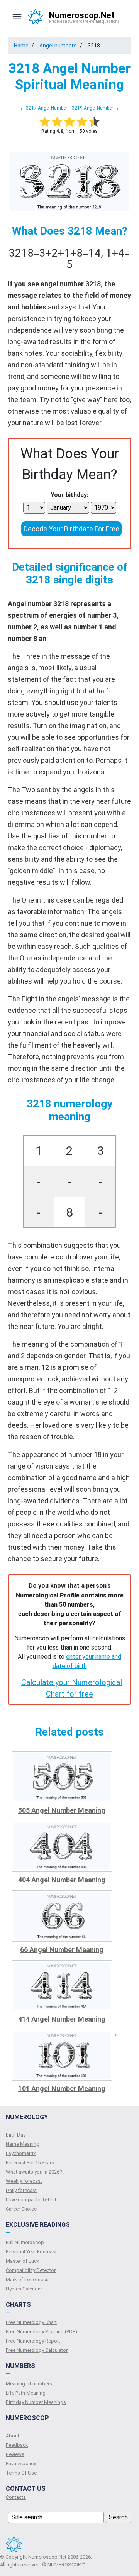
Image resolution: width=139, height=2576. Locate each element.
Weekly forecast (24, 2181)
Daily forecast (21, 2190)
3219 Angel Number (92, 108)
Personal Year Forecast (31, 2252)
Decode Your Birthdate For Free (71, 529)
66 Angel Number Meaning (62, 1950)
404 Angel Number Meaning (62, 1880)
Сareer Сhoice (21, 2209)
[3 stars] (69, 122)
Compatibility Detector (31, 2270)
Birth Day (16, 2135)
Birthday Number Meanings (36, 2402)
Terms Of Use (21, 2473)
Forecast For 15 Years (30, 2163)
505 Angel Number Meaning (62, 1810)
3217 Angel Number (47, 108)
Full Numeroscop (25, 2242)
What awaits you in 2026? (34, 2172)
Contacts (16, 2497)
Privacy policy (21, 2464)
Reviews (15, 2454)
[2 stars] (57, 122)
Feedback (17, 2445)
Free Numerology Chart (31, 2322)
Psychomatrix (21, 2153)
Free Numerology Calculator (37, 2350)
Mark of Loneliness (27, 2279)
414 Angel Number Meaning (62, 2019)
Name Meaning (23, 2144)
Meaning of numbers (29, 2384)
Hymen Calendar (24, 2289)
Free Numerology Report (33, 2341)
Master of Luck (23, 2261)
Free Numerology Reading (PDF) (42, 2332)
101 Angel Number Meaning (62, 2088)
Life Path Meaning (26, 2393)
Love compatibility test (31, 2200)
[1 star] (45, 122)
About (13, 2436)
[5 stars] (94, 122)
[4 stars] (82, 122)
